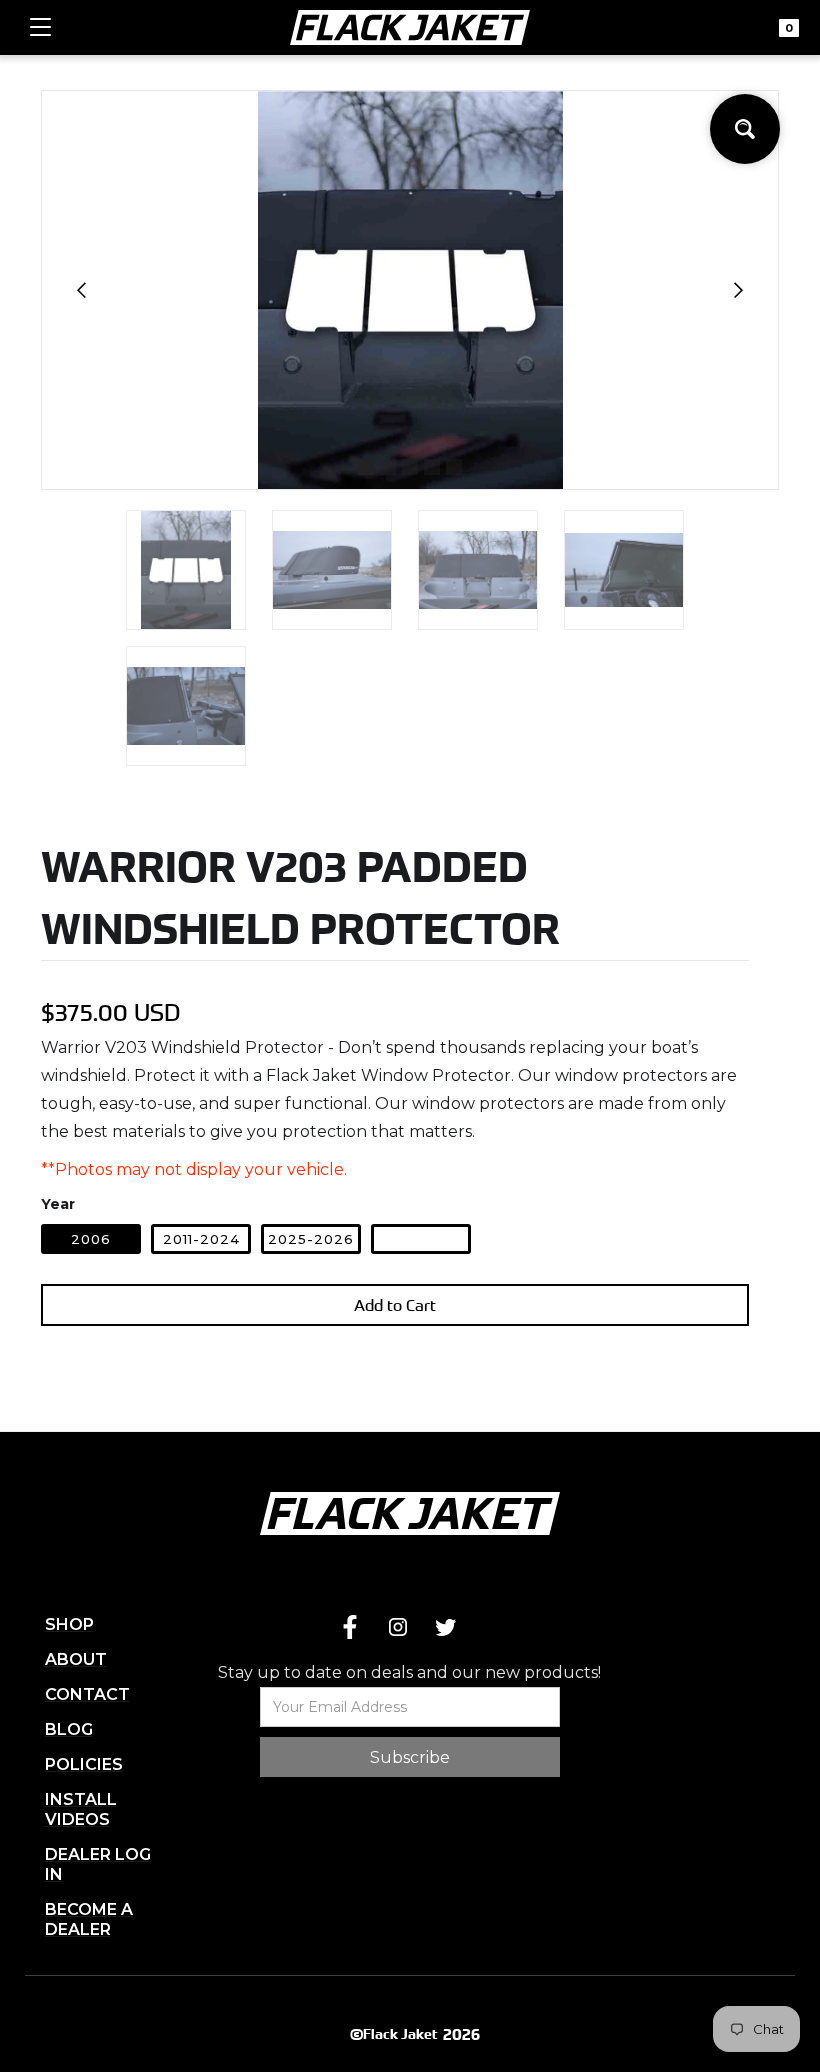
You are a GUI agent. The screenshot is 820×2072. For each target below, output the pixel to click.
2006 (91, 1239)
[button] (40, 27)
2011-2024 (201, 1239)
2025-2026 (311, 1239)
